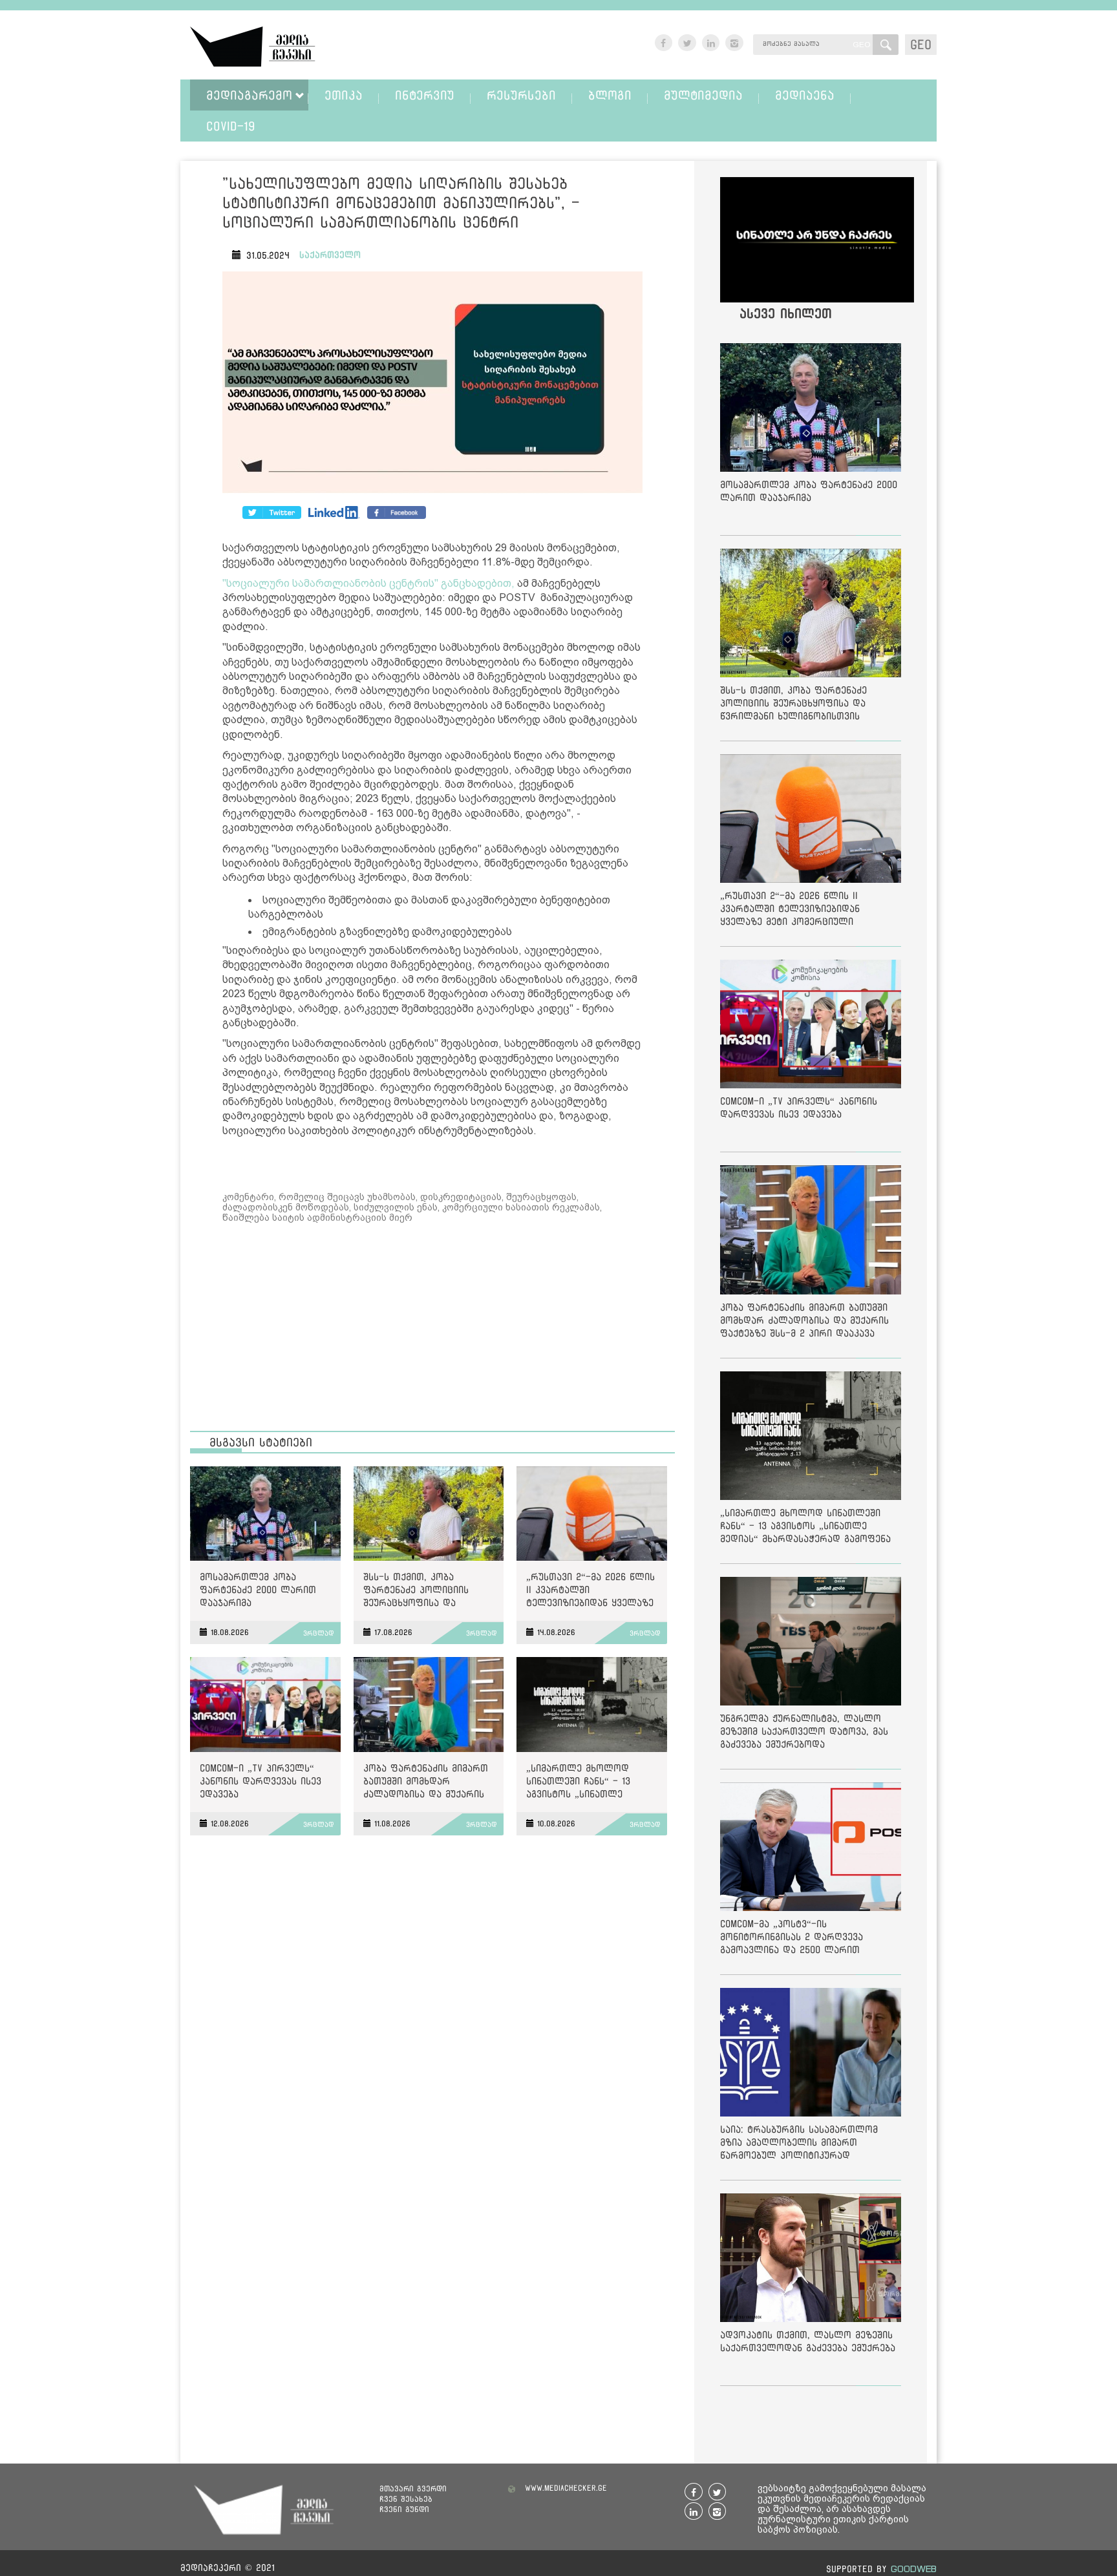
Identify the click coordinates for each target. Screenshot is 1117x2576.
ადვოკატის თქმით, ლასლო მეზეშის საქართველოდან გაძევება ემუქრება (808, 2341)
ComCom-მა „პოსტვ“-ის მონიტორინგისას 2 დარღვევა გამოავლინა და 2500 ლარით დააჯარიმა (792, 1939)
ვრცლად (319, 1633)
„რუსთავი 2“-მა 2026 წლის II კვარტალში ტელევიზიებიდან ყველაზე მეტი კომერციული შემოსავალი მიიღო (590, 1592)
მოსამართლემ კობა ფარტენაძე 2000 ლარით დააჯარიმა (258, 1589)
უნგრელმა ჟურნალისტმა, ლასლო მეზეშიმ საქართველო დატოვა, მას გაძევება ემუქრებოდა (804, 1731)
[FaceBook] (272, 512)
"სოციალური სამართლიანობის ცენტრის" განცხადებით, (368, 583)
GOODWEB (914, 2569)
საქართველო (330, 255)
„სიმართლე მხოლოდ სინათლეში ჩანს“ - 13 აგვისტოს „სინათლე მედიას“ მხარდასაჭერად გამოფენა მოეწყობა (586, 1783)
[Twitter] (334, 512)
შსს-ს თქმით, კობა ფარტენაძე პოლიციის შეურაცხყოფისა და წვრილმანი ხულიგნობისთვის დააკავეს (428, 1592)
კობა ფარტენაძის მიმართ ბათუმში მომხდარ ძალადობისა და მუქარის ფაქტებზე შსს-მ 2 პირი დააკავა (426, 1783)
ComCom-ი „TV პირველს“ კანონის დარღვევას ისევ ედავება (261, 1781)
